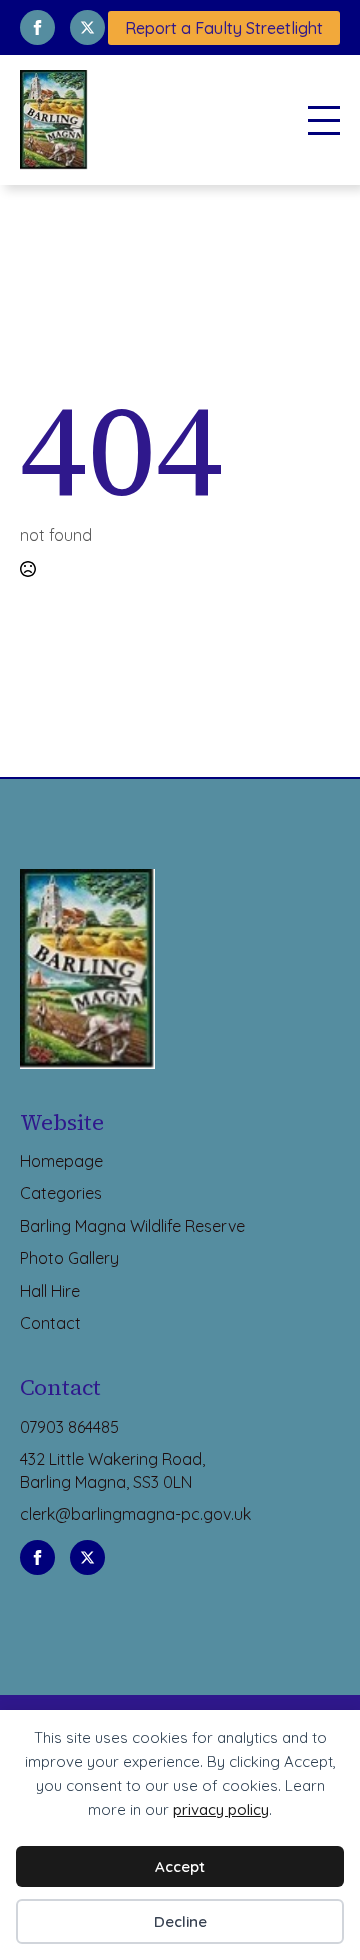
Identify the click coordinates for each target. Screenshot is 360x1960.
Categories (61, 1193)
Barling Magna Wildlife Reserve (132, 1226)
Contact (50, 1323)
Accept (180, 1866)
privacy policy (221, 1809)
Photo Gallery (69, 1258)
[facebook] (37, 27)
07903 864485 (69, 1427)
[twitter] (87, 27)
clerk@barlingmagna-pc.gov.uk (135, 1514)
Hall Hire (50, 1291)
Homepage (61, 1161)
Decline (180, 1921)
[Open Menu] (324, 120)
